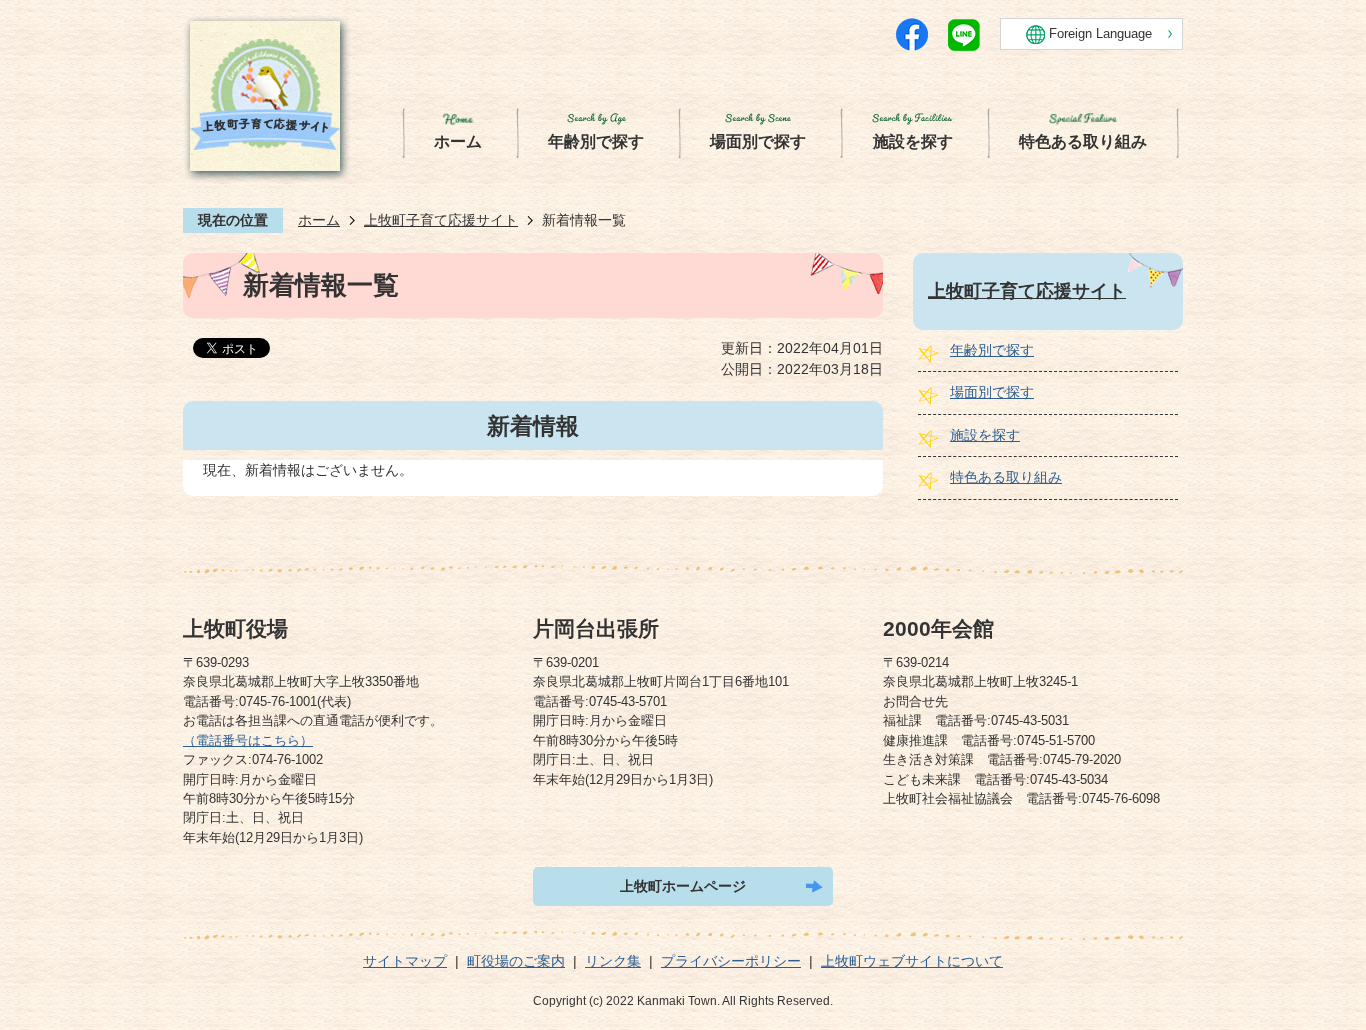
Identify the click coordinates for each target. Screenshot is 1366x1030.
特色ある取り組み (1006, 477)
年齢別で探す (992, 350)
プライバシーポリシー (731, 961)
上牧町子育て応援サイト (441, 220)
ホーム (319, 220)
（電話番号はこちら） (248, 740)
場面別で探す (992, 392)
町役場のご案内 (516, 961)
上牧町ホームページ (683, 886)
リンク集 (613, 961)
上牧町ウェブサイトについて (912, 961)
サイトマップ (405, 961)
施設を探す (985, 435)
